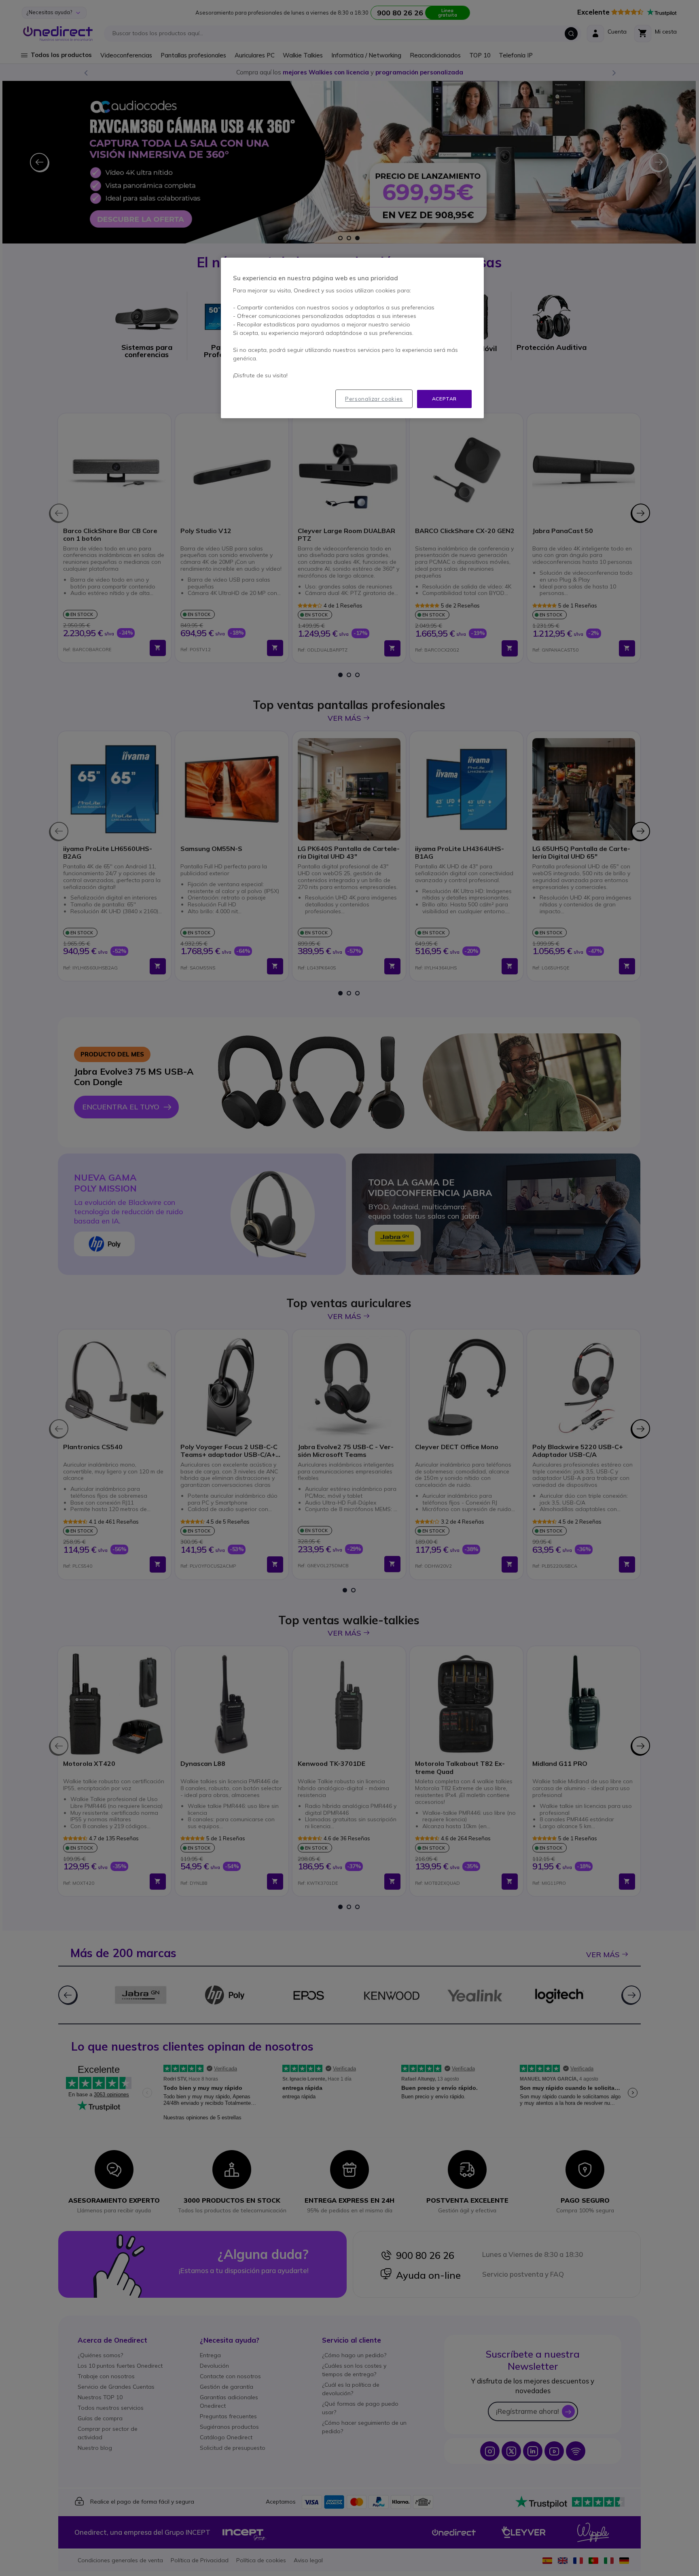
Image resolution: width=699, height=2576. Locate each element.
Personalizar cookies (374, 399)
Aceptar (444, 399)
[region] (352, 338)
